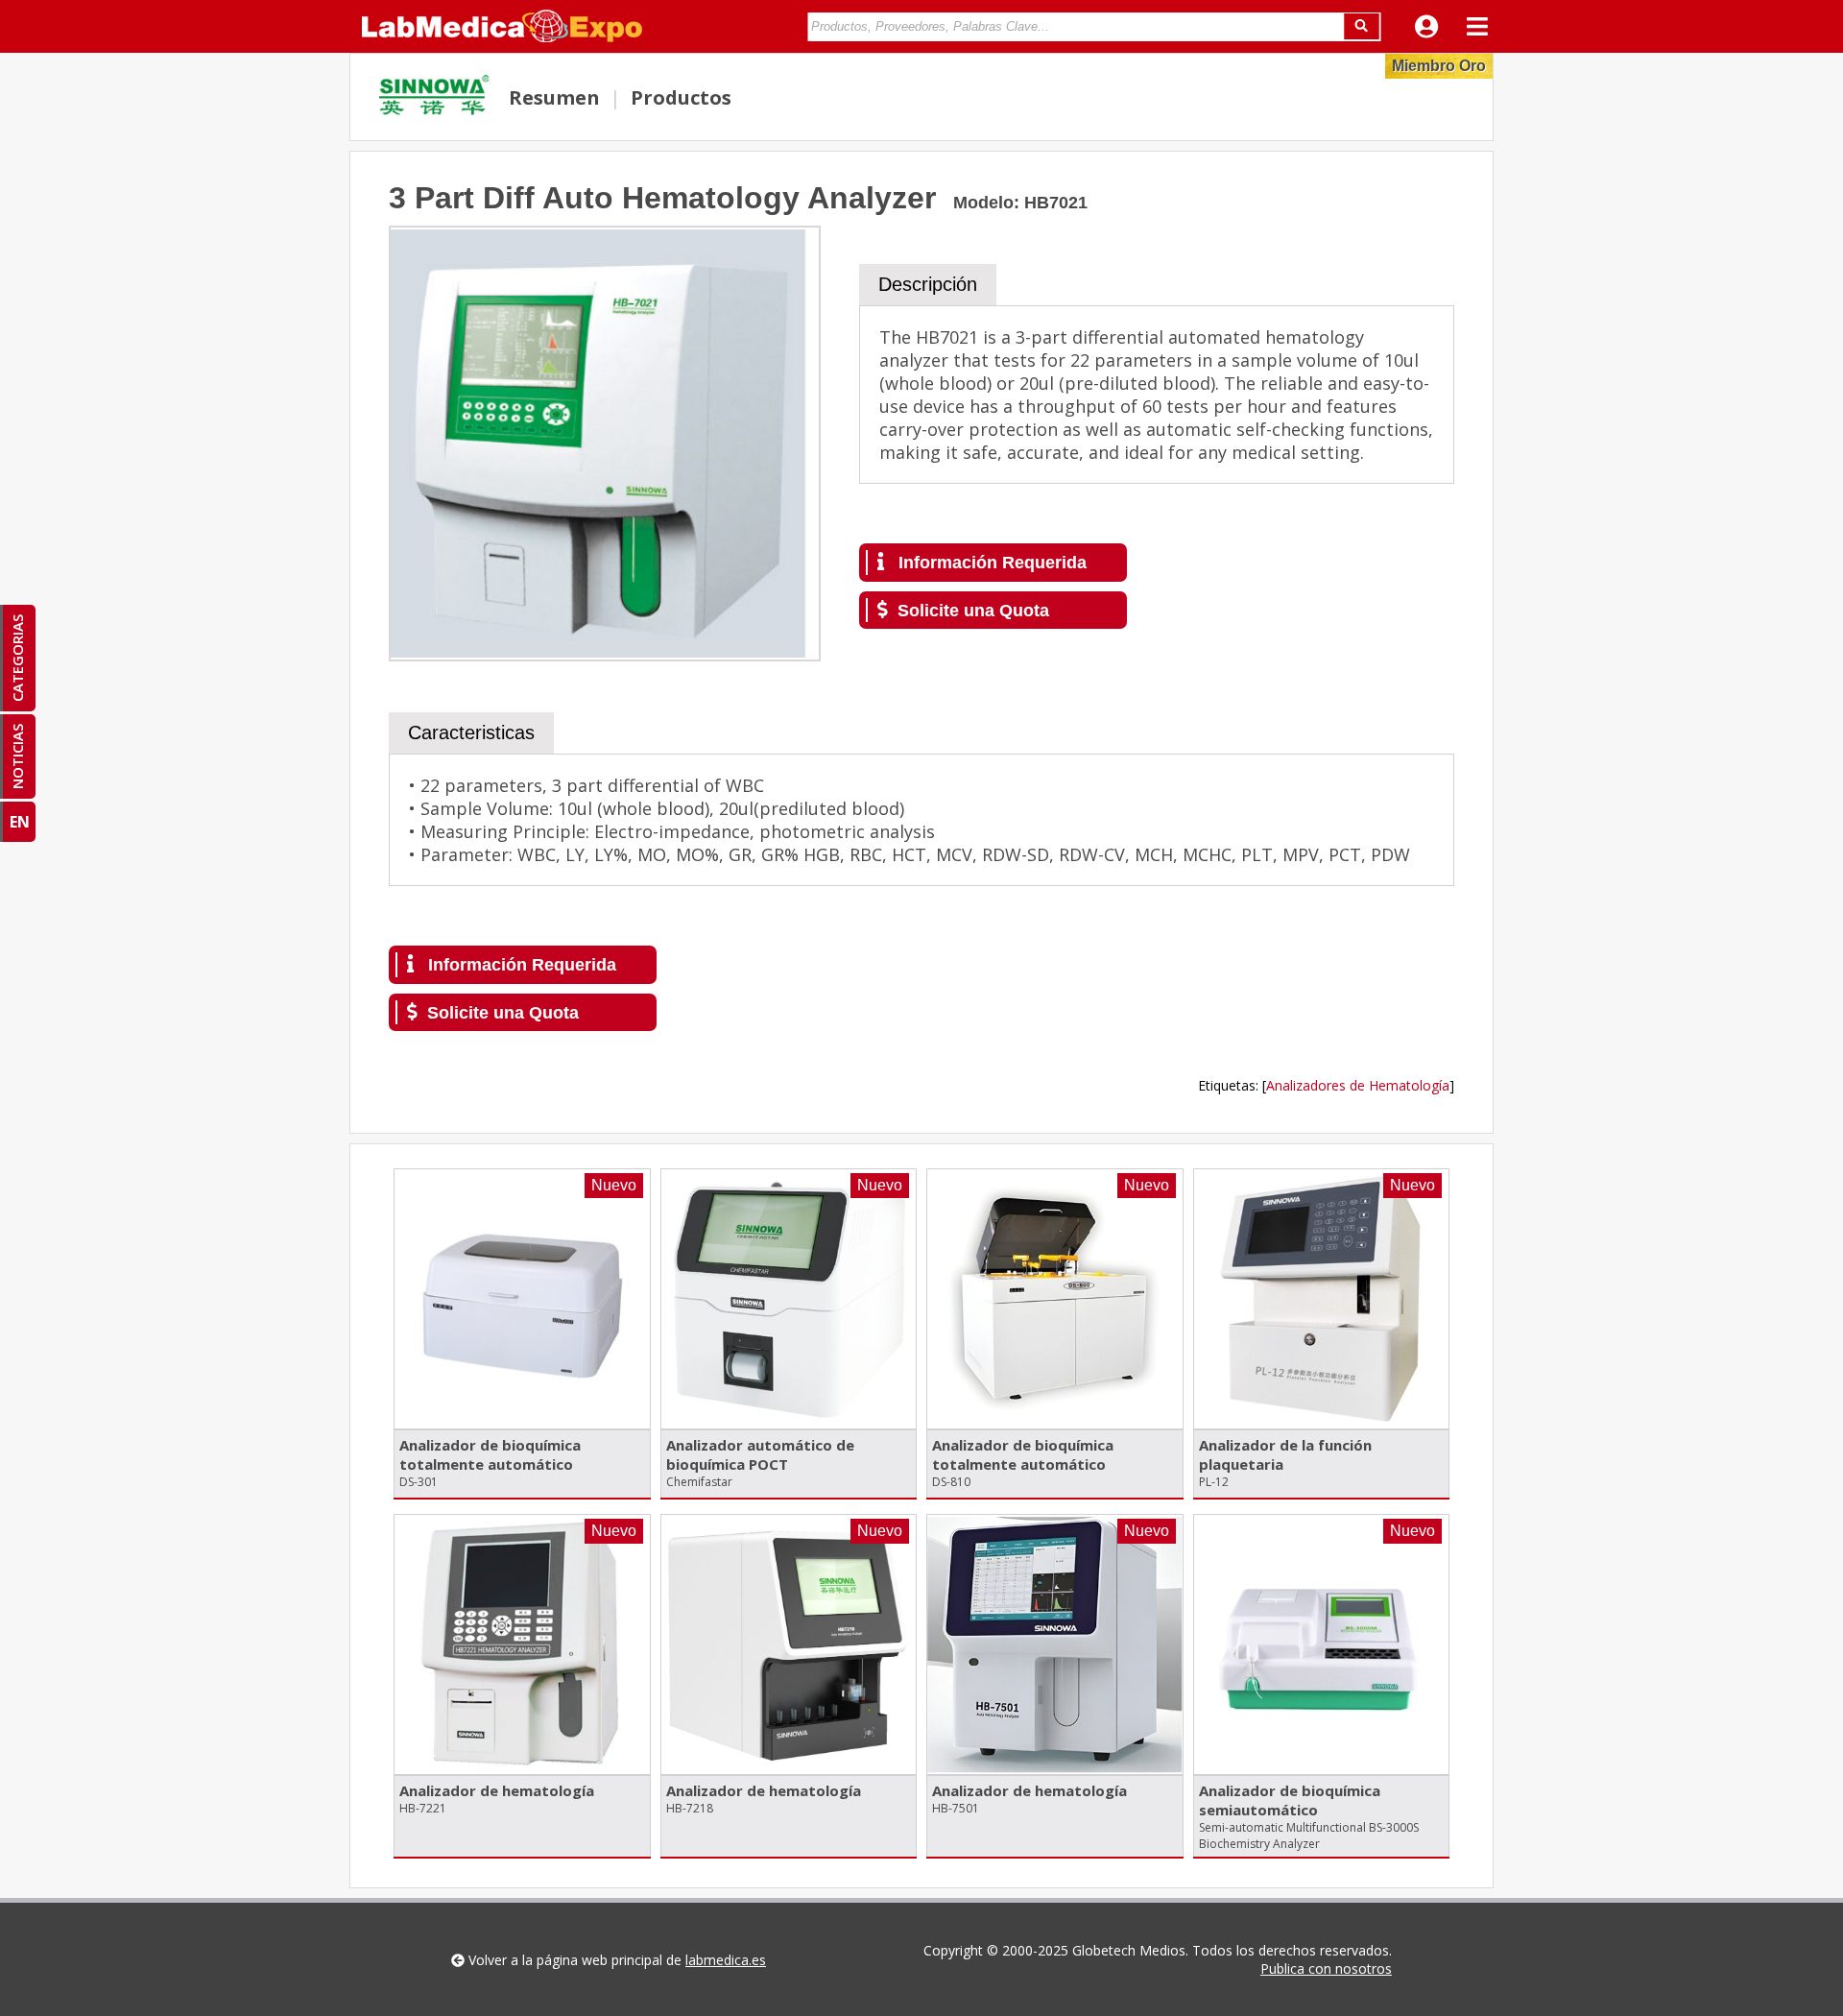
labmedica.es (726, 1960)
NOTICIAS (17, 756)
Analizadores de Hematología (1358, 1085)
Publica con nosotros (1326, 1968)
